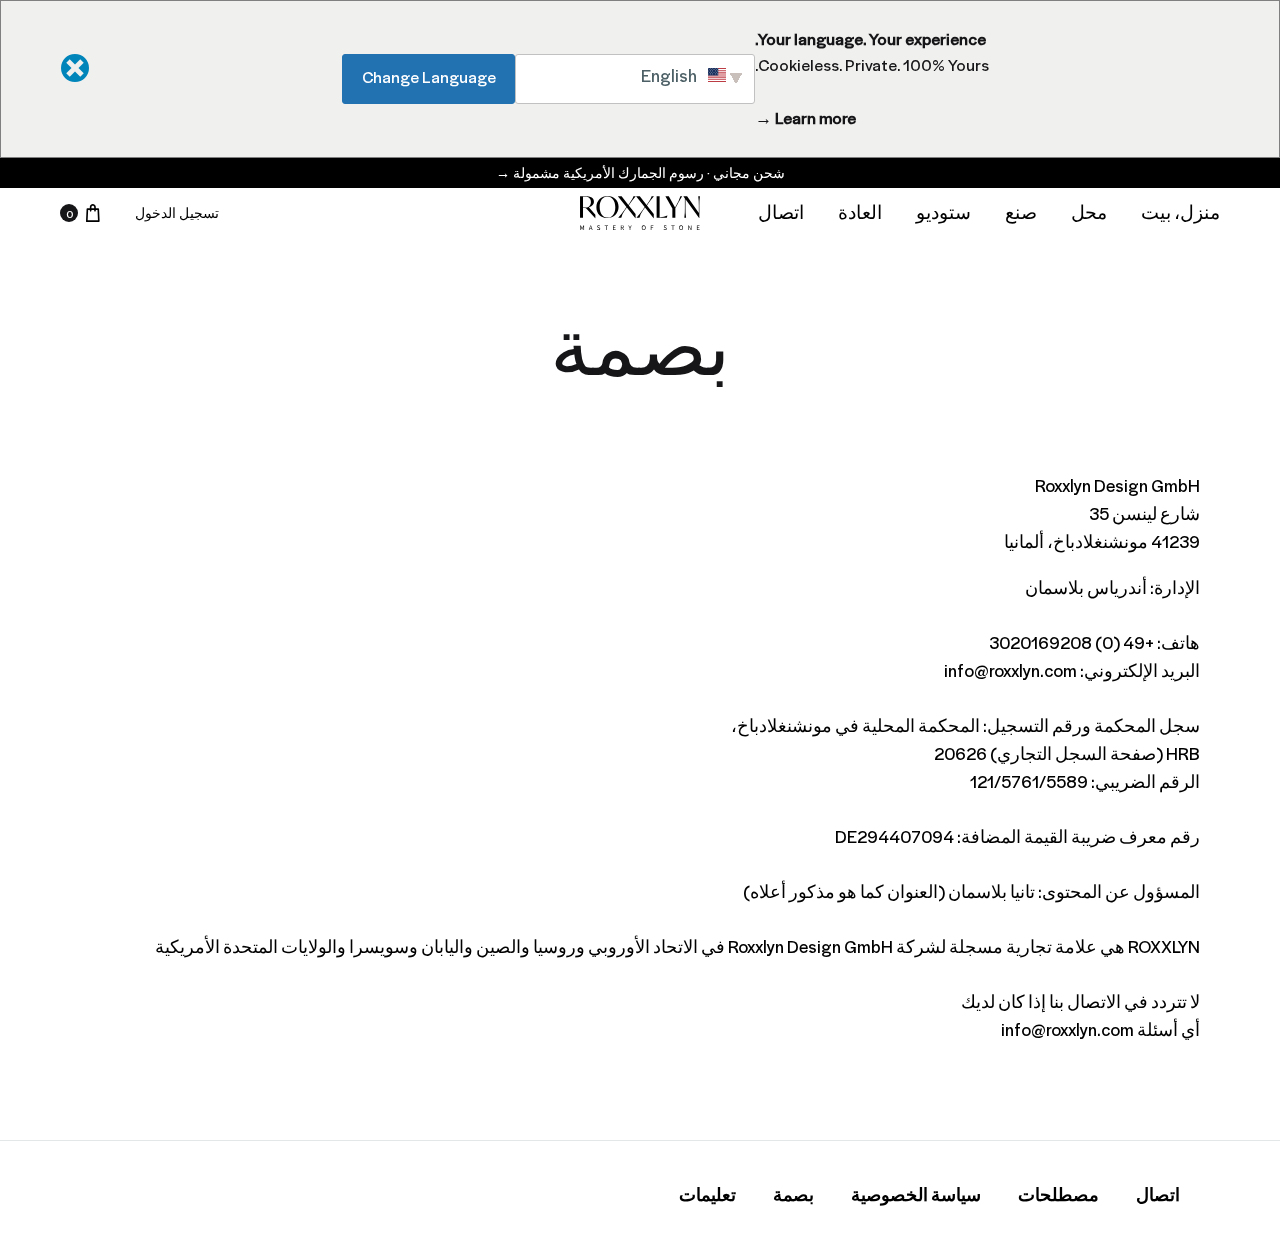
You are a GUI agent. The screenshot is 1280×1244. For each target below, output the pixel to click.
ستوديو (943, 212)
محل (1089, 212)
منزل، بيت (1180, 212)
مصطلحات (1058, 1195)
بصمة (793, 1195)
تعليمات (707, 1195)
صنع (1021, 212)
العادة (860, 212)
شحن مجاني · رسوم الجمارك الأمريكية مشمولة (640, 172)
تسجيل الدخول (177, 212)
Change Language (429, 76)
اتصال (781, 212)
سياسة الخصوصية (916, 1195)
